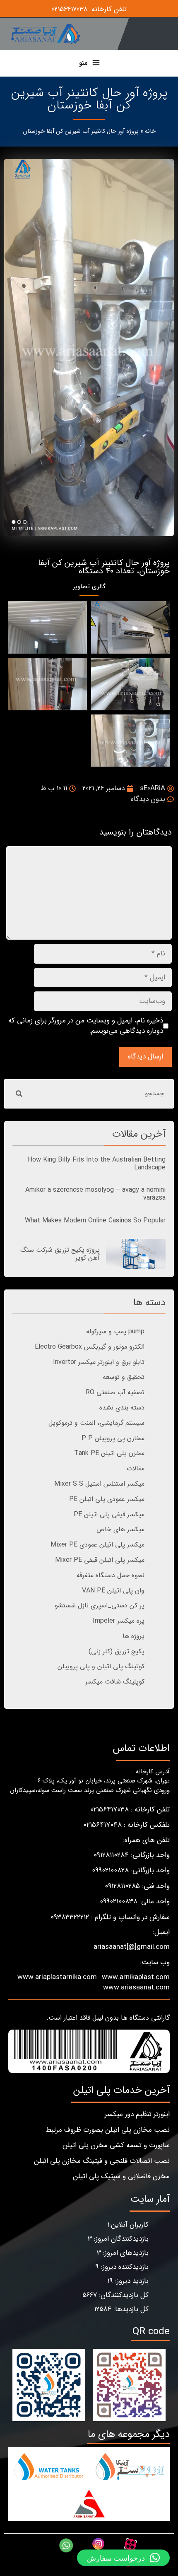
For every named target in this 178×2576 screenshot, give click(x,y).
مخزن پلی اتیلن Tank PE (109, 1453)
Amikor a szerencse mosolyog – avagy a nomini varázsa (95, 1194)
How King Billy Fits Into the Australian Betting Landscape (97, 1164)
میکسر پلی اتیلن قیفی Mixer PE (100, 1560)
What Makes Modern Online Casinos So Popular (95, 1221)
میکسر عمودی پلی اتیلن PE (107, 1499)
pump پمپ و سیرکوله (115, 1331)
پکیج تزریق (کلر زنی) (117, 1651)
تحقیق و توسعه (124, 1377)
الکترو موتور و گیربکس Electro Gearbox (90, 1347)
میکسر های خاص (120, 1529)
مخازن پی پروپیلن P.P (113, 1438)
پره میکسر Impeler (119, 1621)
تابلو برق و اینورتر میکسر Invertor (99, 1362)
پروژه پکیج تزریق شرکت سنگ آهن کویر (60, 1254)
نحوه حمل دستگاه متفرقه (111, 1575)
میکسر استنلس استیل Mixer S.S (99, 1484)
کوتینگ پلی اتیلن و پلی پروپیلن (101, 1666)
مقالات (136, 1468)
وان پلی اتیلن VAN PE (113, 1591)
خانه (150, 131)
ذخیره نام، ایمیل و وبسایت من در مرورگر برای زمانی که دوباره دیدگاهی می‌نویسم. (86, 1026)
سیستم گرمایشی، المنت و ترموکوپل (96, 1423)
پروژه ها (133, 1636)
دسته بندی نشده (122, 1408)
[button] (123, 2558)
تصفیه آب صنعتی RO (115, 1392)
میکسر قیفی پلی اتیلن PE (109, 1514)
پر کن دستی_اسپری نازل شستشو (100, 1605)
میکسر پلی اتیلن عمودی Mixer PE (97, 1545)
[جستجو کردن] (19, 1094)
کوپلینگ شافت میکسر (115, 1682)
